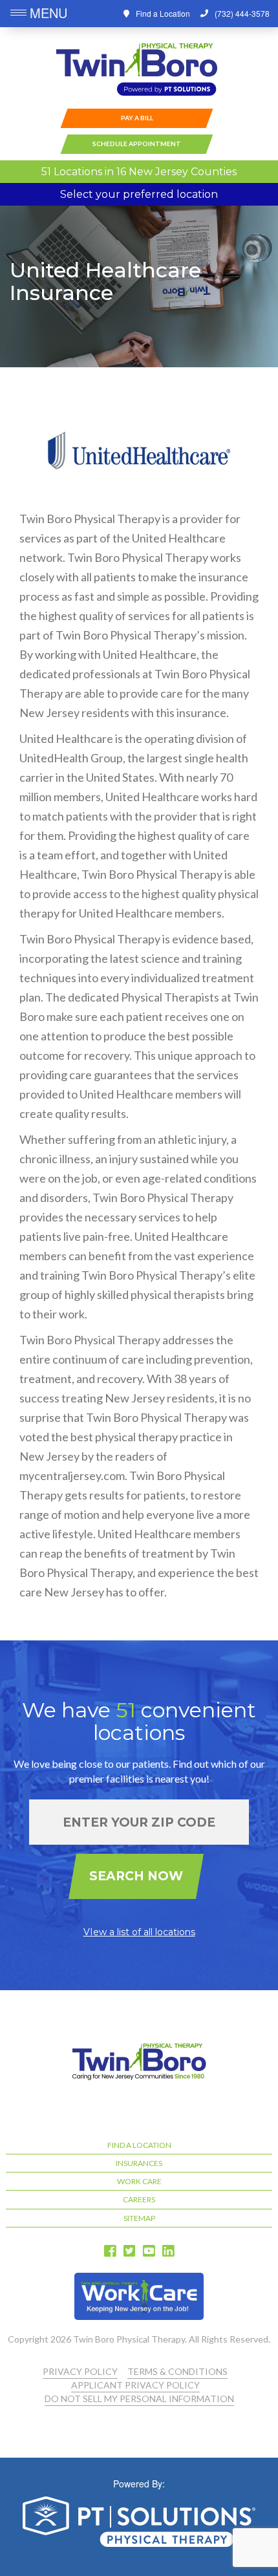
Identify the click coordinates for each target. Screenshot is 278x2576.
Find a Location (163, 13)
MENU (48, 13)
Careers (139, 2199)
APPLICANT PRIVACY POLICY (135, 2385)
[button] (20, 14)
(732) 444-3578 (242, 13)
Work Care (139, 2181)
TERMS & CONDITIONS (177, 2371)
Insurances (139, 2163)
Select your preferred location (139, 194)
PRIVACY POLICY (80, 2371)
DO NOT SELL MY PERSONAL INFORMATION (139, 2399)
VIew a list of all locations (139, 1932)
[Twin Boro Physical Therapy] (137, 70)
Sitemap (139, 2218)
